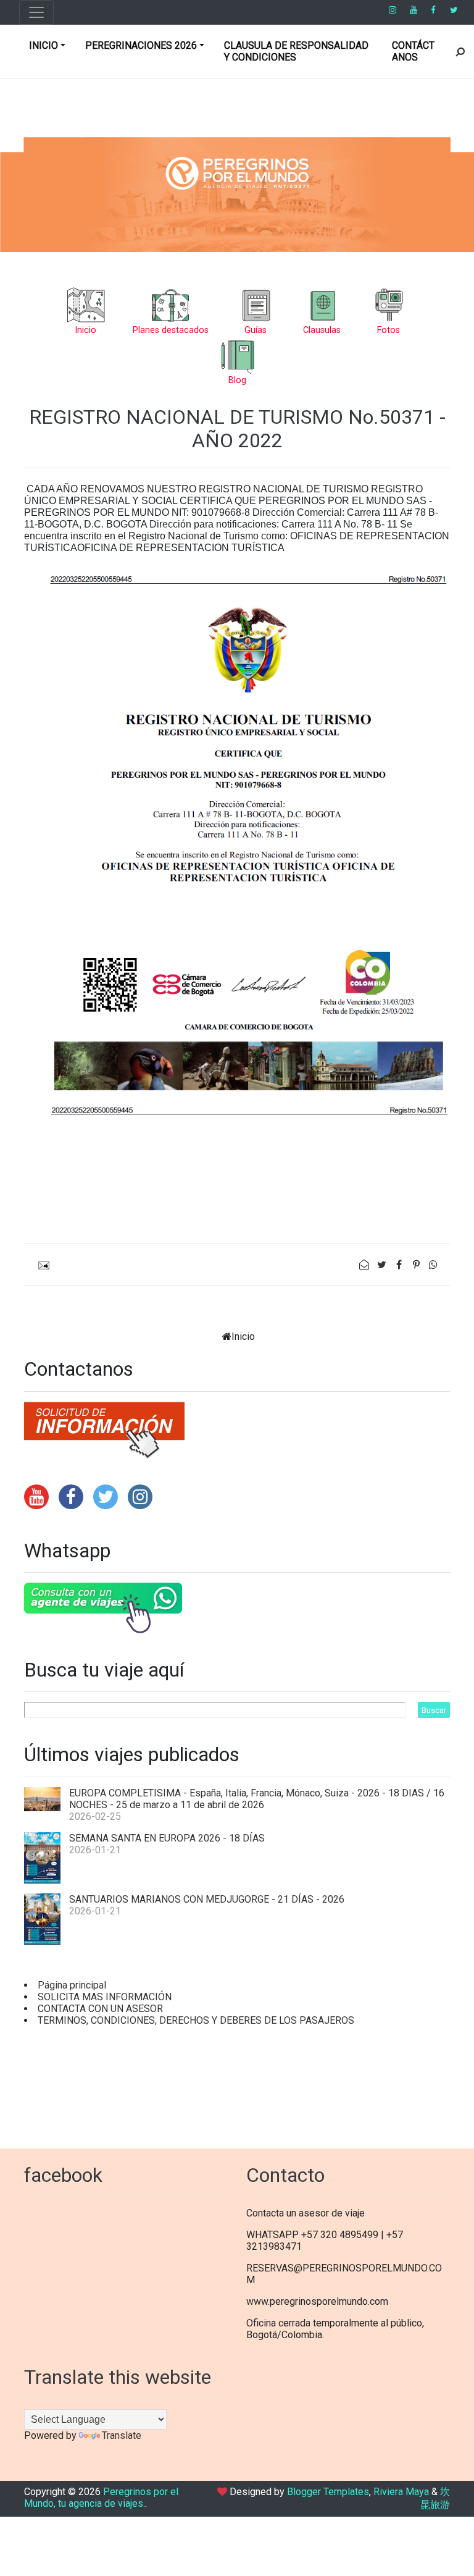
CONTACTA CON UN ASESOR (100, 2009)
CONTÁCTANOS (413, 51)
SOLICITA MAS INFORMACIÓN (105, 1997)
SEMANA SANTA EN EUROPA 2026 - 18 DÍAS (167, 1838)
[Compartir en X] (383, 1265)
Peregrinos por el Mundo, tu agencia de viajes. (101, 2498)
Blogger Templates (328, 2492)
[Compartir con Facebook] (400, 1265)
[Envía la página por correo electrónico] (41, 1265)
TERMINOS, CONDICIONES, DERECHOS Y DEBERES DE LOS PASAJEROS (196, 2020)
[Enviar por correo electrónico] (365, 1265)
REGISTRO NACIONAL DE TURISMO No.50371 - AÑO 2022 (237, 429)
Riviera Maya (401, 2492)
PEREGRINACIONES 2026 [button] (141, 45)
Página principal (72, 1985)
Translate (122, 2435)
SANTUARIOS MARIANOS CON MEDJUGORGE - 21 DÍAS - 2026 (207, 1899)
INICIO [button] (44, 45)
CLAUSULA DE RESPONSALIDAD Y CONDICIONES (296, 51)
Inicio (243, 1336)
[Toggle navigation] (36, 12)
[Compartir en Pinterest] (417, 1265)
